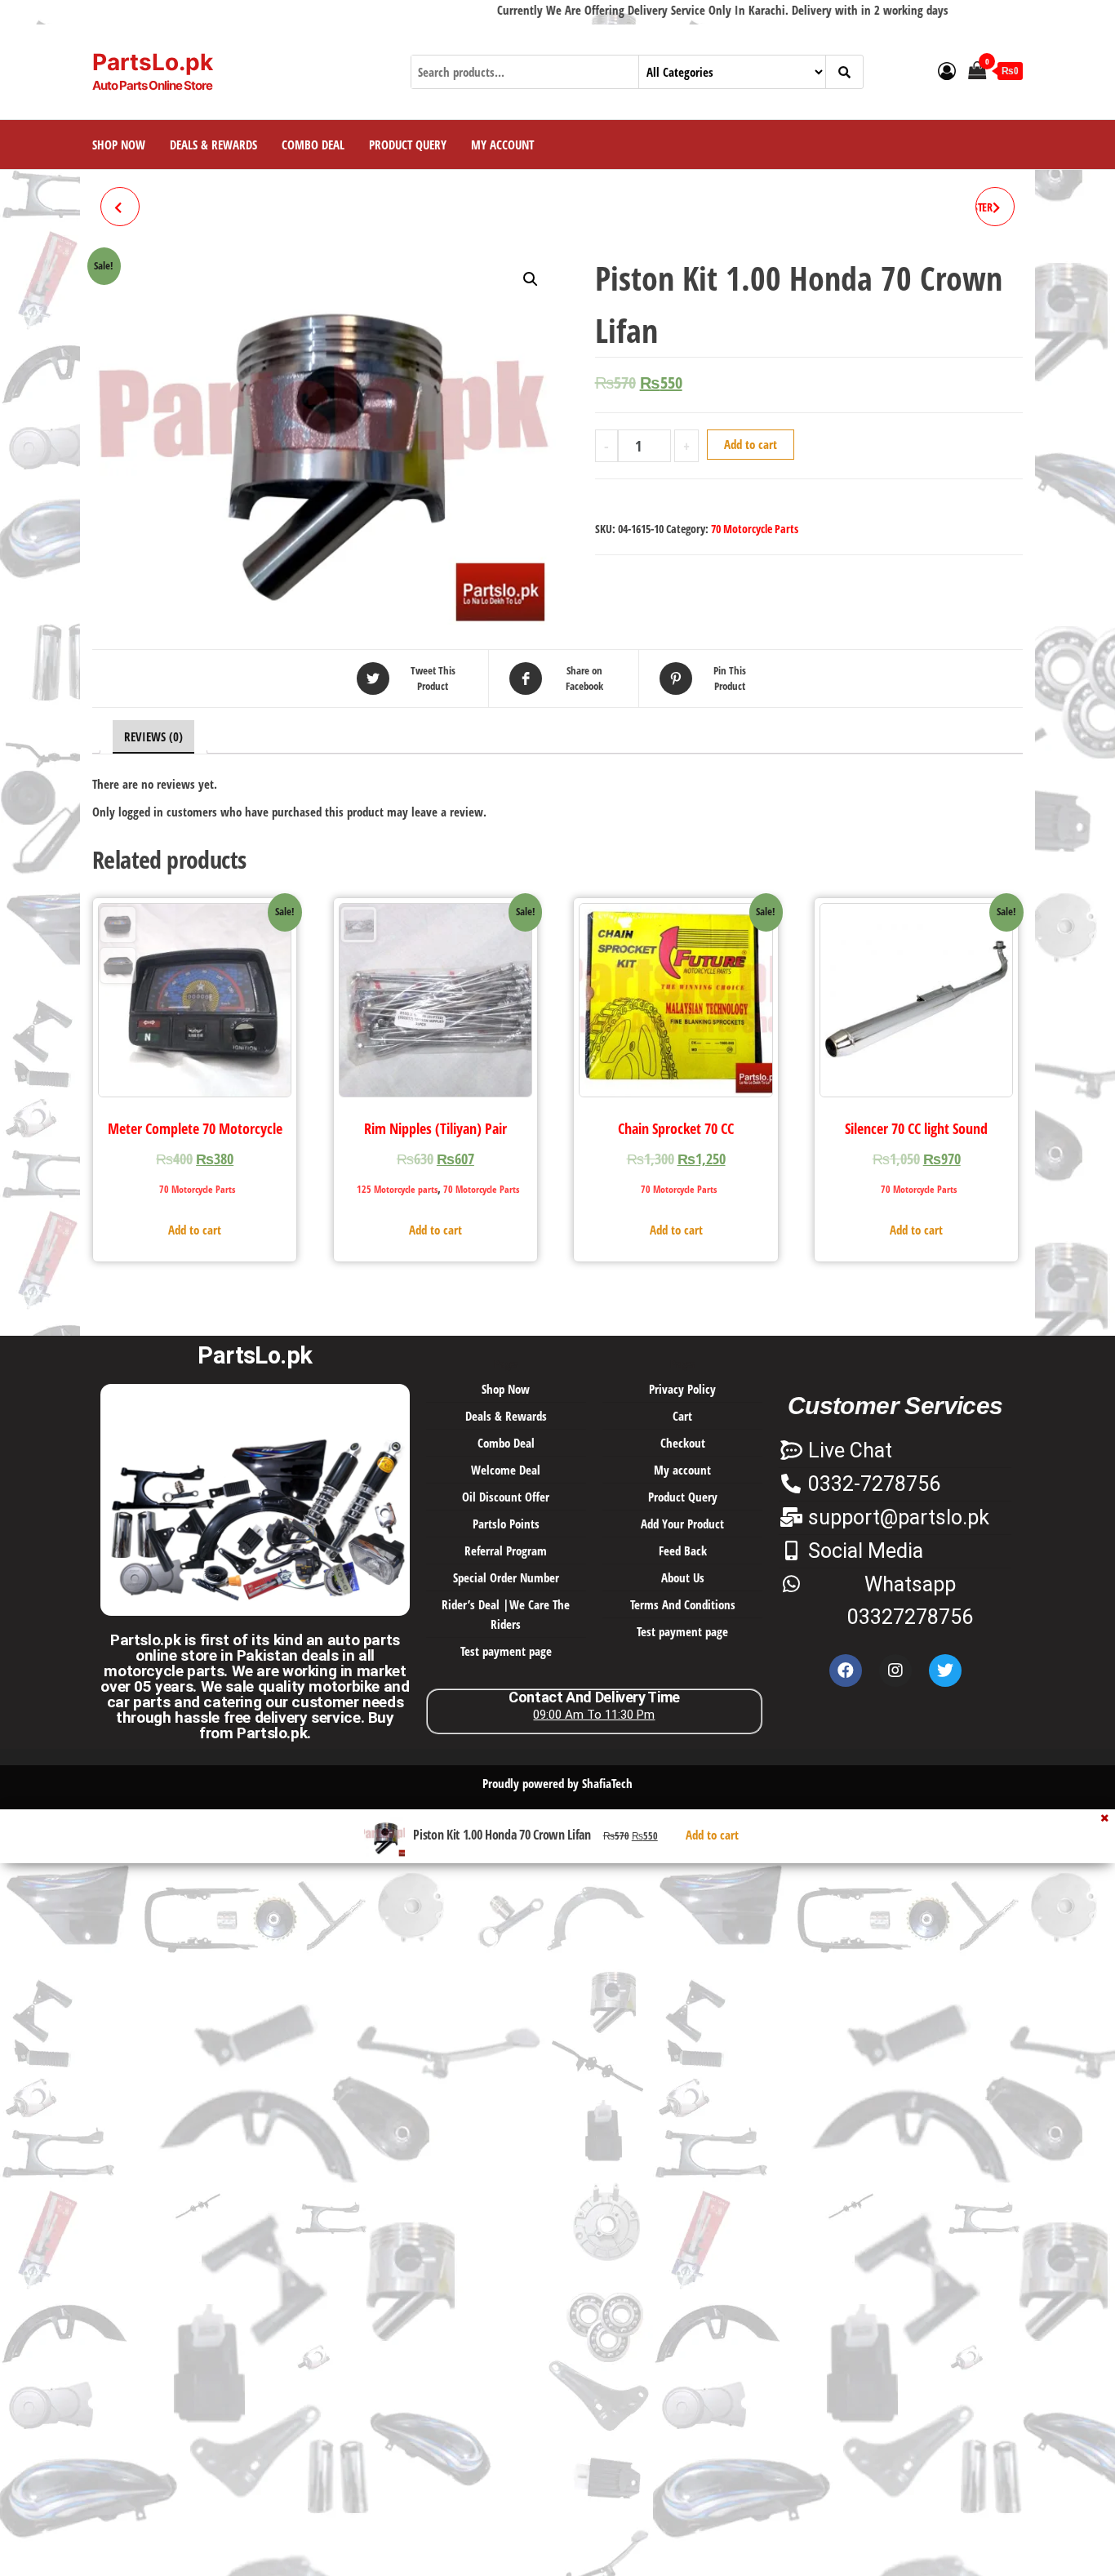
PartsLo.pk (153, 62)
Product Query (408, 145)
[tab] (153, 737)
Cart (682, 1416)
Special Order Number (506, 1577)
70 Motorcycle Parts (755, 529)
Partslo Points (506, 1524)
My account (502, 145)
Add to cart (751, 444)
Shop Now (119, 145)
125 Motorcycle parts (397, 1189)
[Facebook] (846, 1671)
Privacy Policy (682, 1389)
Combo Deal (313, 145)
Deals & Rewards (213, 145)
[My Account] (947, 70)
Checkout (683, 1443)
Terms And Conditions (683, 1604)
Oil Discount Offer (506, 1497)
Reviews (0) (153, 736)
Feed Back (683, 1550)
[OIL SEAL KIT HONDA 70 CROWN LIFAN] (120, 207)
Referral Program (506, 1550)
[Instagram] (895, 1671)
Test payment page (506, 1651)
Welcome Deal (506, 1470)
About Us (683, 1577)
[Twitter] (945, 1671)
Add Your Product (682, 1524)
